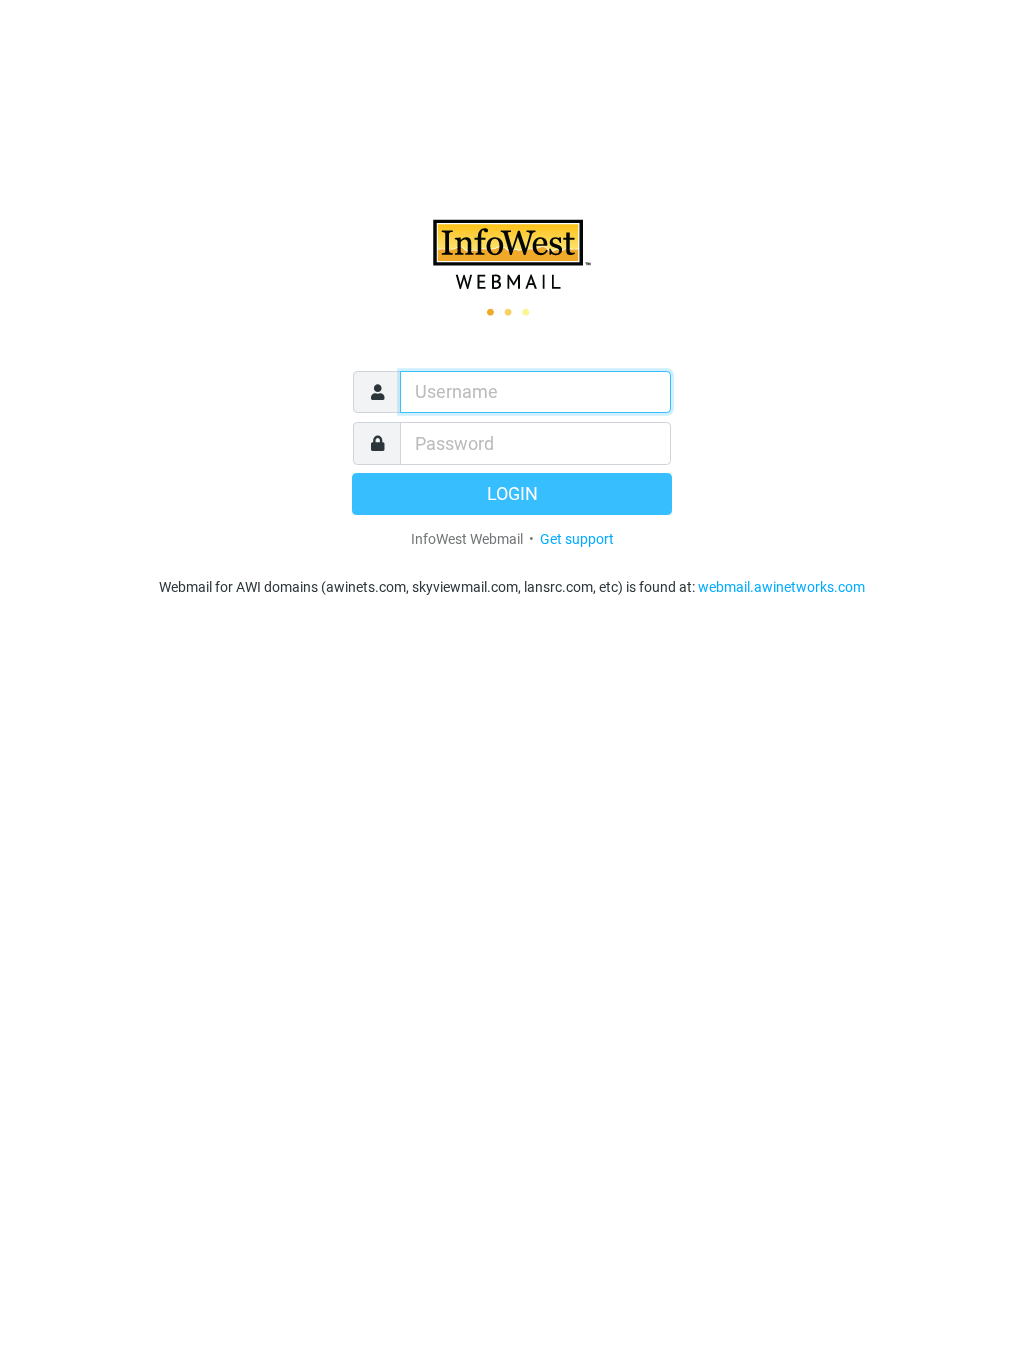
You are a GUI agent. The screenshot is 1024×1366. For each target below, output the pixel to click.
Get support (577, 539)
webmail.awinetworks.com (781, 587)
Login (512, 494)
